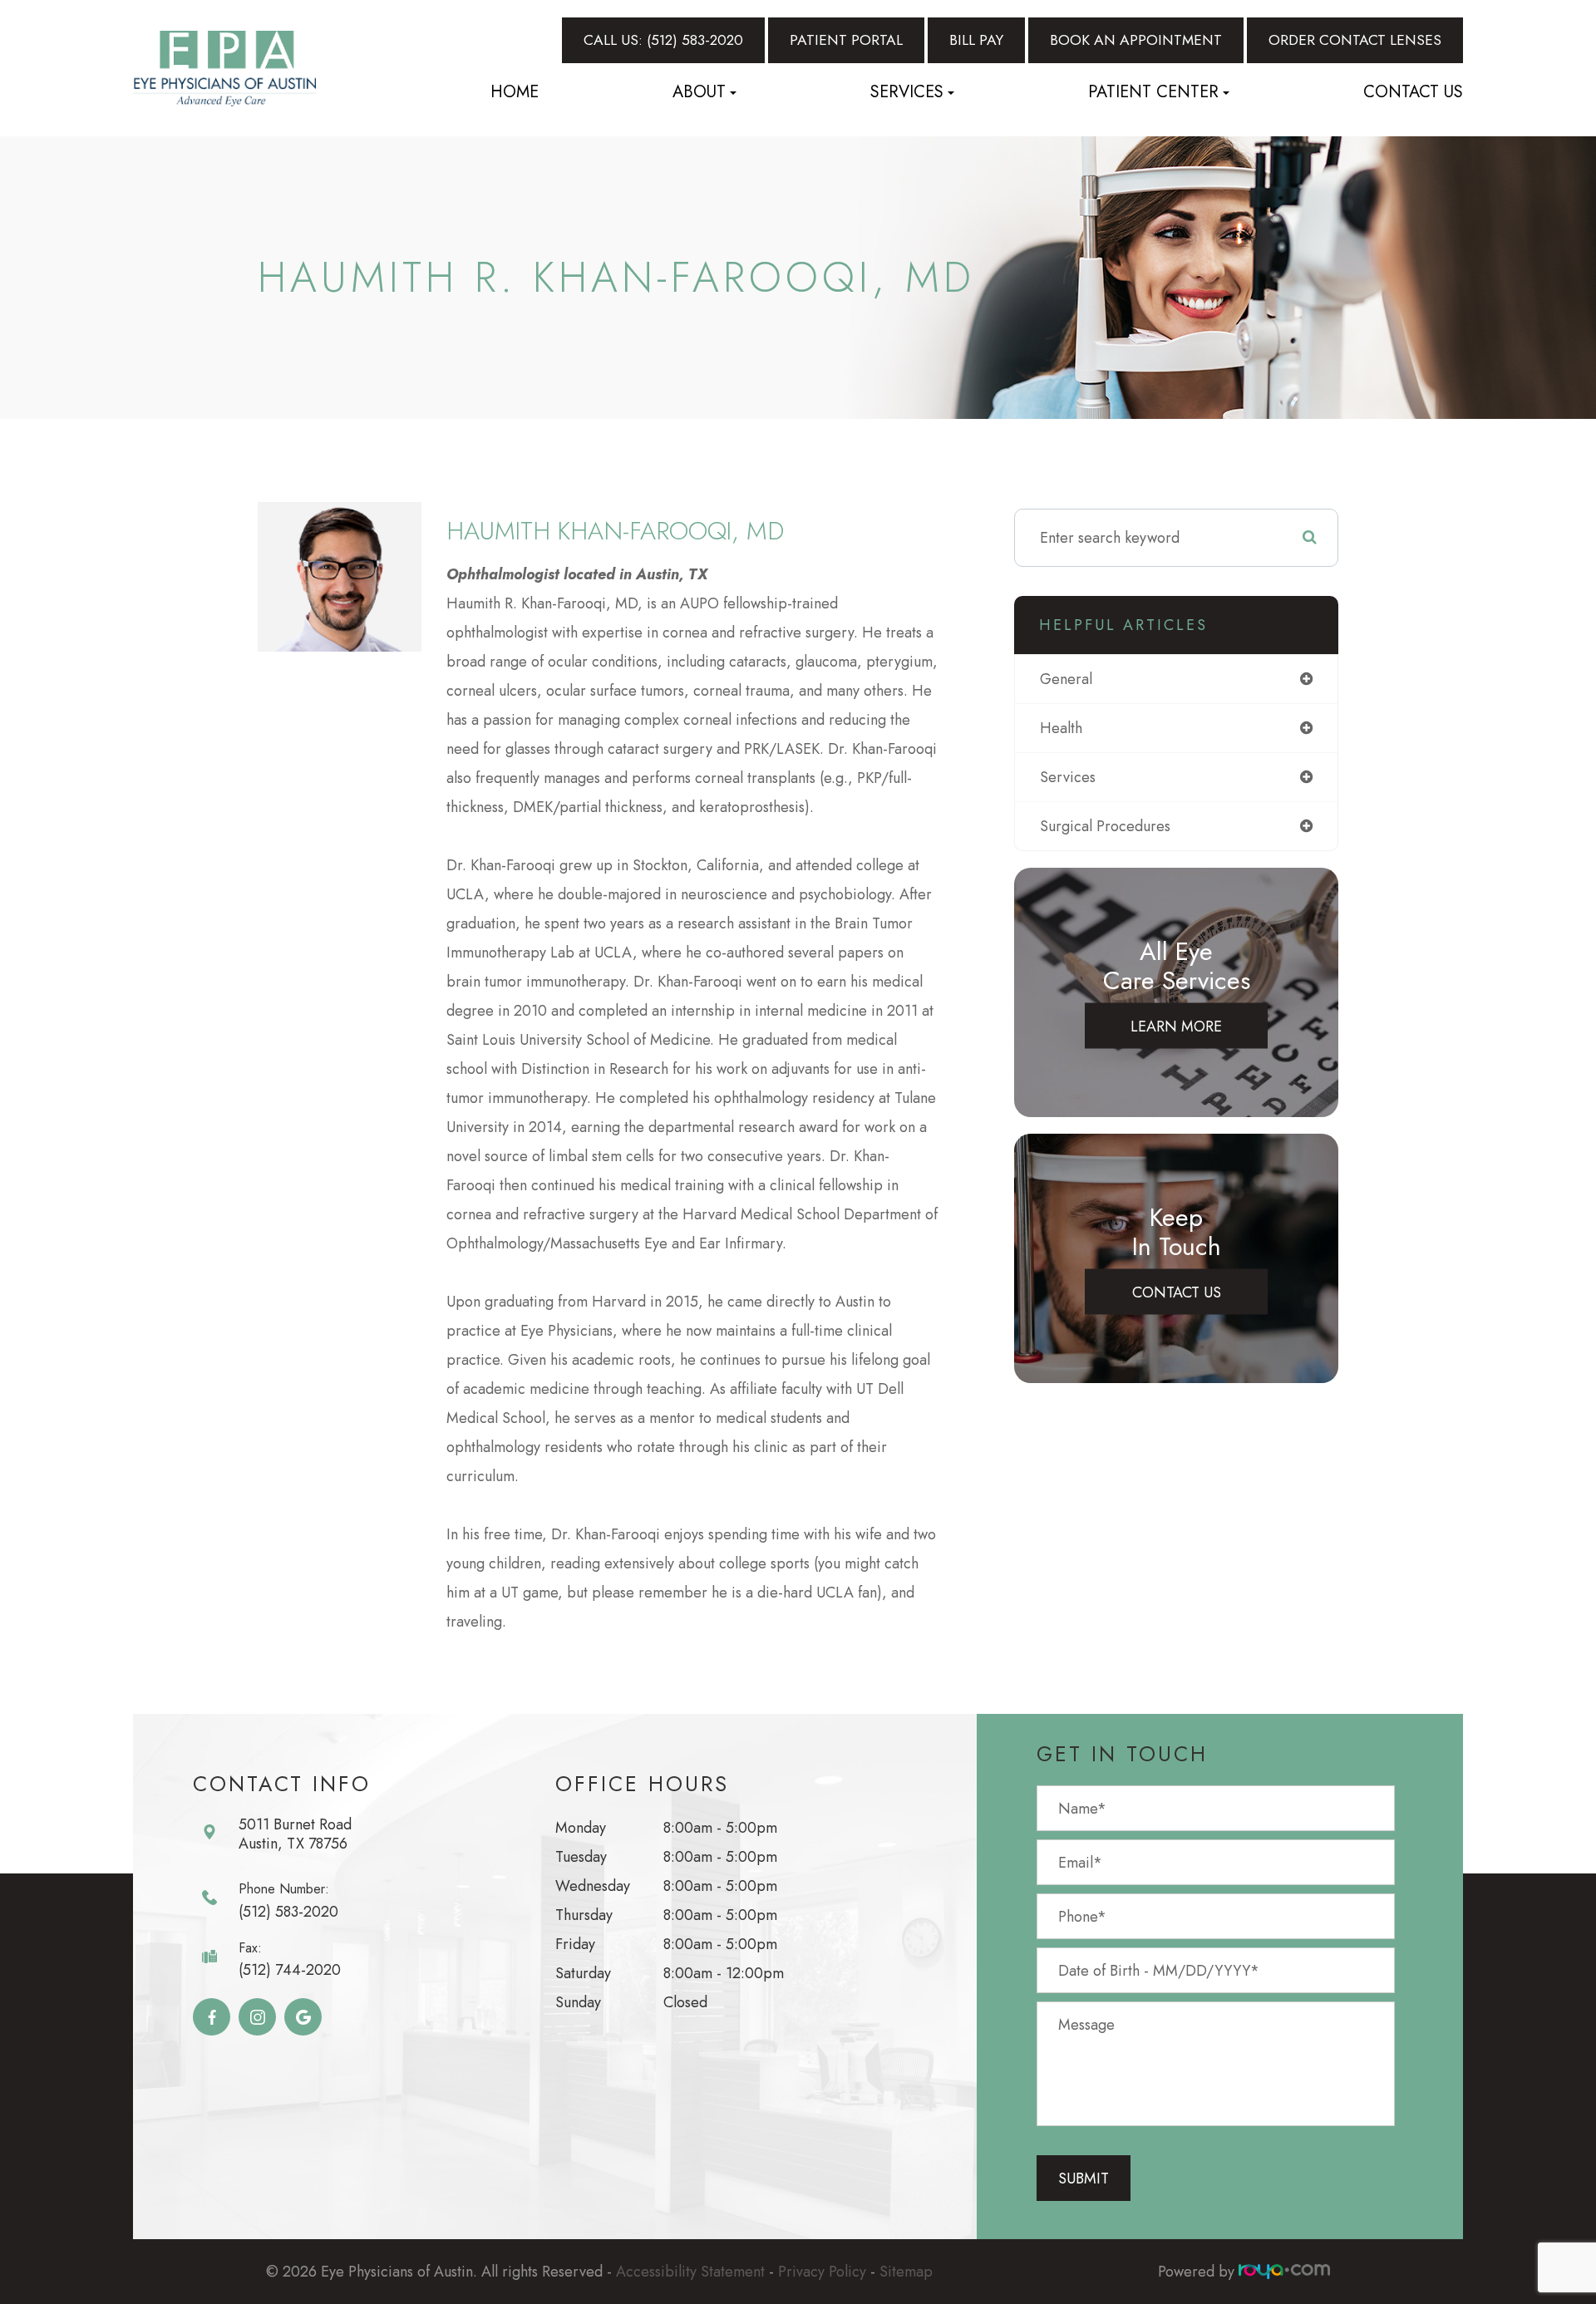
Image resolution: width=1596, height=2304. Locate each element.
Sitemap (906, 2272)
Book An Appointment (1136, 40)
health (1061, 728)
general (1066, 679)
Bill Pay (976, 40)
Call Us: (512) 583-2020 (663, 40)
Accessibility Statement (690, 2272)
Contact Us (1413, 92)
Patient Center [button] (1153, 92)
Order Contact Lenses (1355, 40)
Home (515, 92)
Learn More (1176, 1026)
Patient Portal (846, 40)
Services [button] (907, 92)
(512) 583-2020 (288, 1912)
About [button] (699, 92)
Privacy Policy (822, 2272)
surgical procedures (1105, 826)
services (1068, 777)
